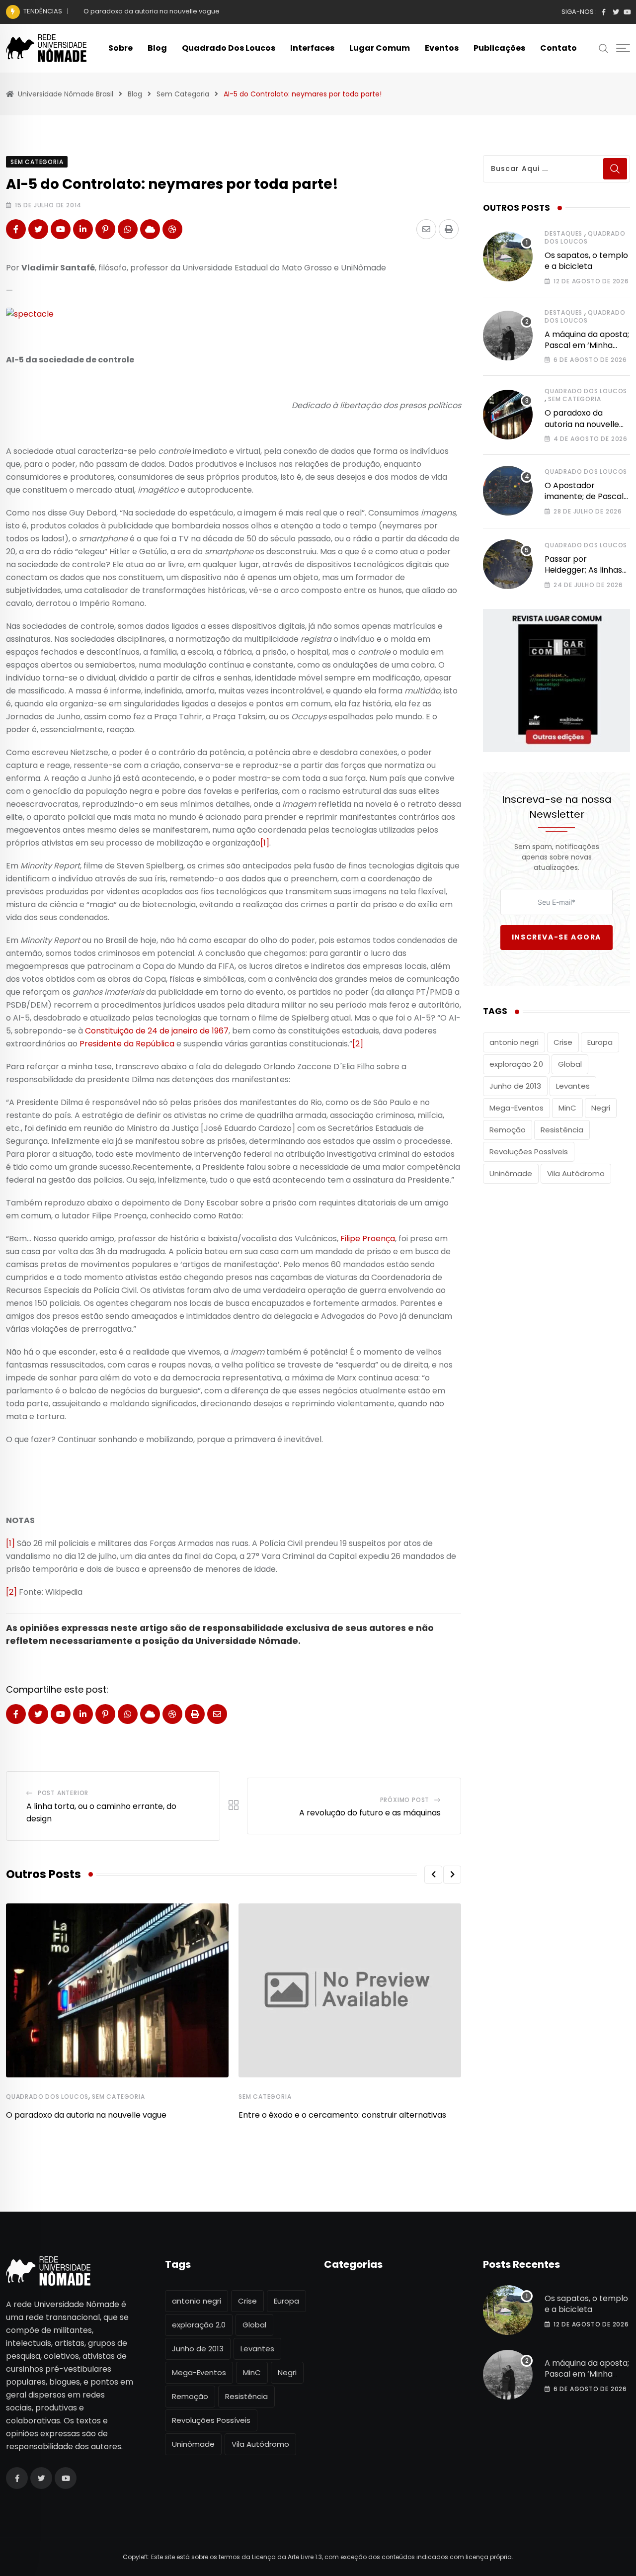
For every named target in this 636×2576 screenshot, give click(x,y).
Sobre (120, 48)
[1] (265, 843)
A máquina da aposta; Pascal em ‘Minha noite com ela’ (587, 345)
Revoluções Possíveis (529, 1152)
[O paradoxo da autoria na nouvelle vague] (508, 415)
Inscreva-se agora (556, 937)
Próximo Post (405, 1800)
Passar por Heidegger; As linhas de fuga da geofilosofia (583, 576)
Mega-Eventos (517, 1108)
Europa (600, 1042)
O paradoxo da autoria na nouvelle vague (152, 11)
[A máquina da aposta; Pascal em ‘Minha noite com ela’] (508, 336)
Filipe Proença (368, 1239)
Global (570, 1064)
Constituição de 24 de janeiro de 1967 (157, 1031)
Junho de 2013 (515, 1086)
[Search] (604, 48)
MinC (567, 1108)
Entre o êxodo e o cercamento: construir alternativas (342, 2115)
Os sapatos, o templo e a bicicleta (586, 261)
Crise (563, 1042)
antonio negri (514, 1042)
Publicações (499, 48)
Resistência (562, 1130)
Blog (157, 48)
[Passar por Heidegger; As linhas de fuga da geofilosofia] (508, 564)
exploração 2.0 (516, 1064)
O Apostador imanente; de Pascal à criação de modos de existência (584, 502)
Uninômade (511, 1173)
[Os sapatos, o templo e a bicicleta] (508, 257)
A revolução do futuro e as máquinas (370, 1813)
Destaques (563, 233)
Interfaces (312, 48)
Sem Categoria (118, 2097)
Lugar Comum (380, 48)
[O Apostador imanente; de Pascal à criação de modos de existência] (508, 491)
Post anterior (63, 1793)
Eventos (442, 48)
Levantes (573, 1086)
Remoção (508, 1130)
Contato (558, 48)
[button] (433, 1875)
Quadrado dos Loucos (229, 48)
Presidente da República (127, 1044)
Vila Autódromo (576, 1173)
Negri (601, 1108)
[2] (358, 1044)
